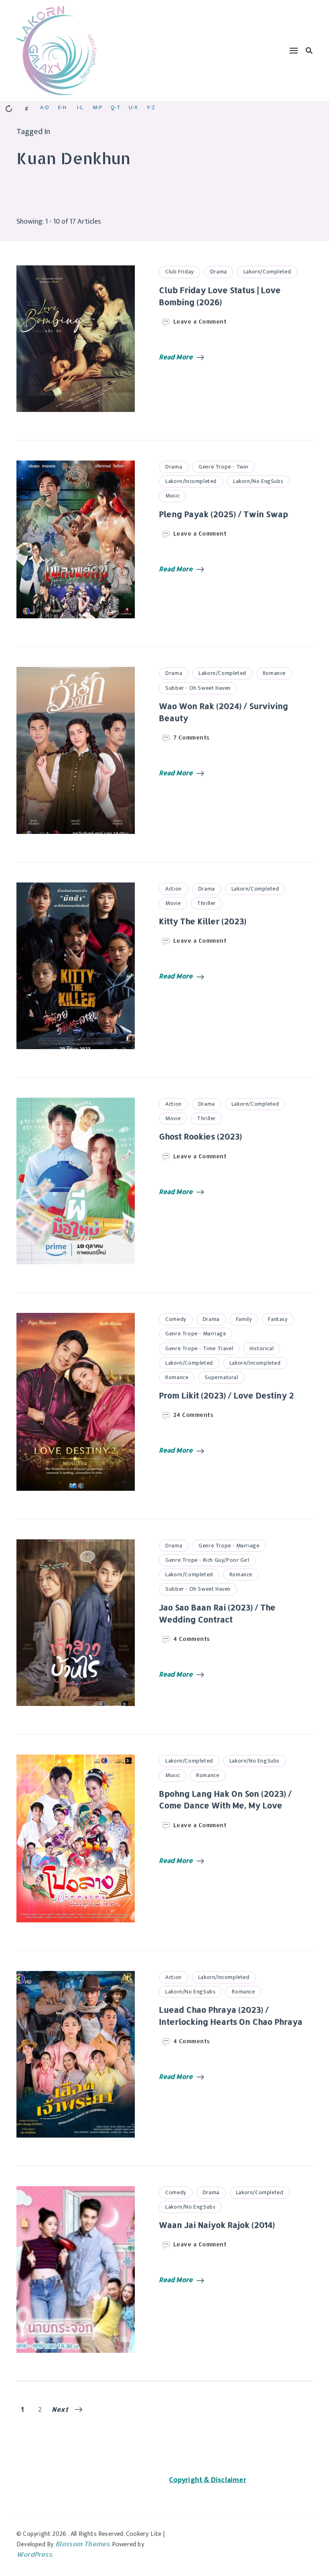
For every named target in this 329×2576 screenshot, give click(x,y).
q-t (116, 107)
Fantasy (278, 1319)
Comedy (176, 1319)
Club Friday (180, 272)
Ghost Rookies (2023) (200, 1136)
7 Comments (192, 738)
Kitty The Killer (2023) (203, 921)
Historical (262, 1348)
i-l (80, 107)
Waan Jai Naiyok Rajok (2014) (217, 2225)
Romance (274, 673)
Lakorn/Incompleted (191, 481)
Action (174, 889)
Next (60, 2409)
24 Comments (194, 1415)
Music (173, 496)
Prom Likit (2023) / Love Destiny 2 (226, 1395)
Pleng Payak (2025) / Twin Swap (223, 514)
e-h (62, 107)
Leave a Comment (200, 322)
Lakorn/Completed (267, 272)
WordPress (34, 2554)
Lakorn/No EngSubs (258, 481)
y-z (151, 107)
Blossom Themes (82, 2544)
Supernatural (221, 1377)
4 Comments (192, 1639)
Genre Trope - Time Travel (199, 1348)
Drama (219, 272)
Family (244, 1319)
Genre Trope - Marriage (196, 1334)
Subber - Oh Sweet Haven (198, 688)
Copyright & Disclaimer (207, 2480)
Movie (173, 903)
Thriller (206, 903)
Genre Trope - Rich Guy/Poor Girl (207, 1560)
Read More (176, 357)
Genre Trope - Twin (223, 467)
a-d (45, 107)
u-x (133, 107)
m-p (97, 107)
